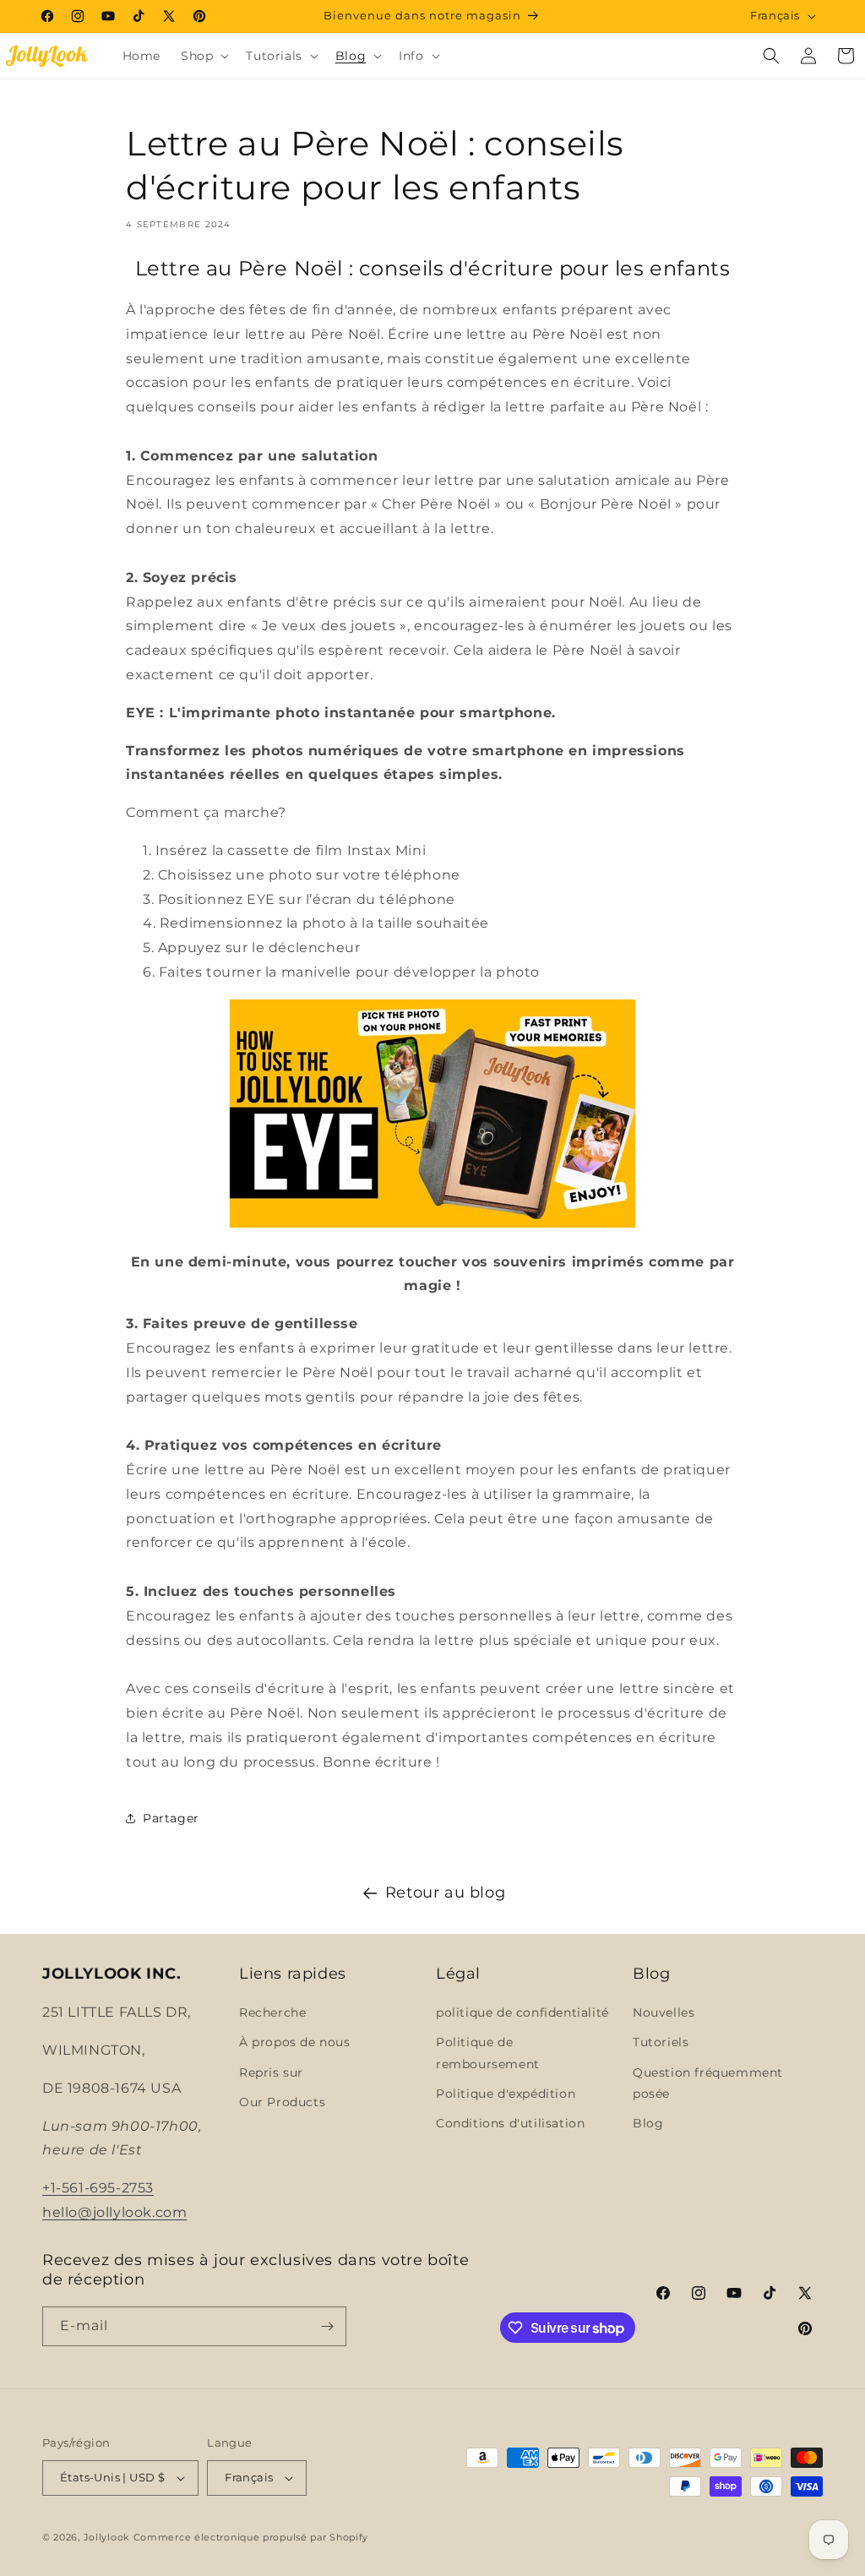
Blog (648, 2123)
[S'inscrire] (327, 2326)
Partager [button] (171, 1818)
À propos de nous (295, 2042)
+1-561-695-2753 (98, 2188)
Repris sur (271, 2072)
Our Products (282, 2102)
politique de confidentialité (522, 2012)
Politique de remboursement (488, 2053)
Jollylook (107, 2537)
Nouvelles (664, 2012)
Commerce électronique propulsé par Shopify (251, 2537)
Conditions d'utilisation (510, 2123)
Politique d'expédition (506, 2094)
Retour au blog (445, 1893)
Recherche (272, 2012)
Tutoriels (661, 2042)
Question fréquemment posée (708, 2083)
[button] (203, 56)
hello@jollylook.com (114, 2212)
